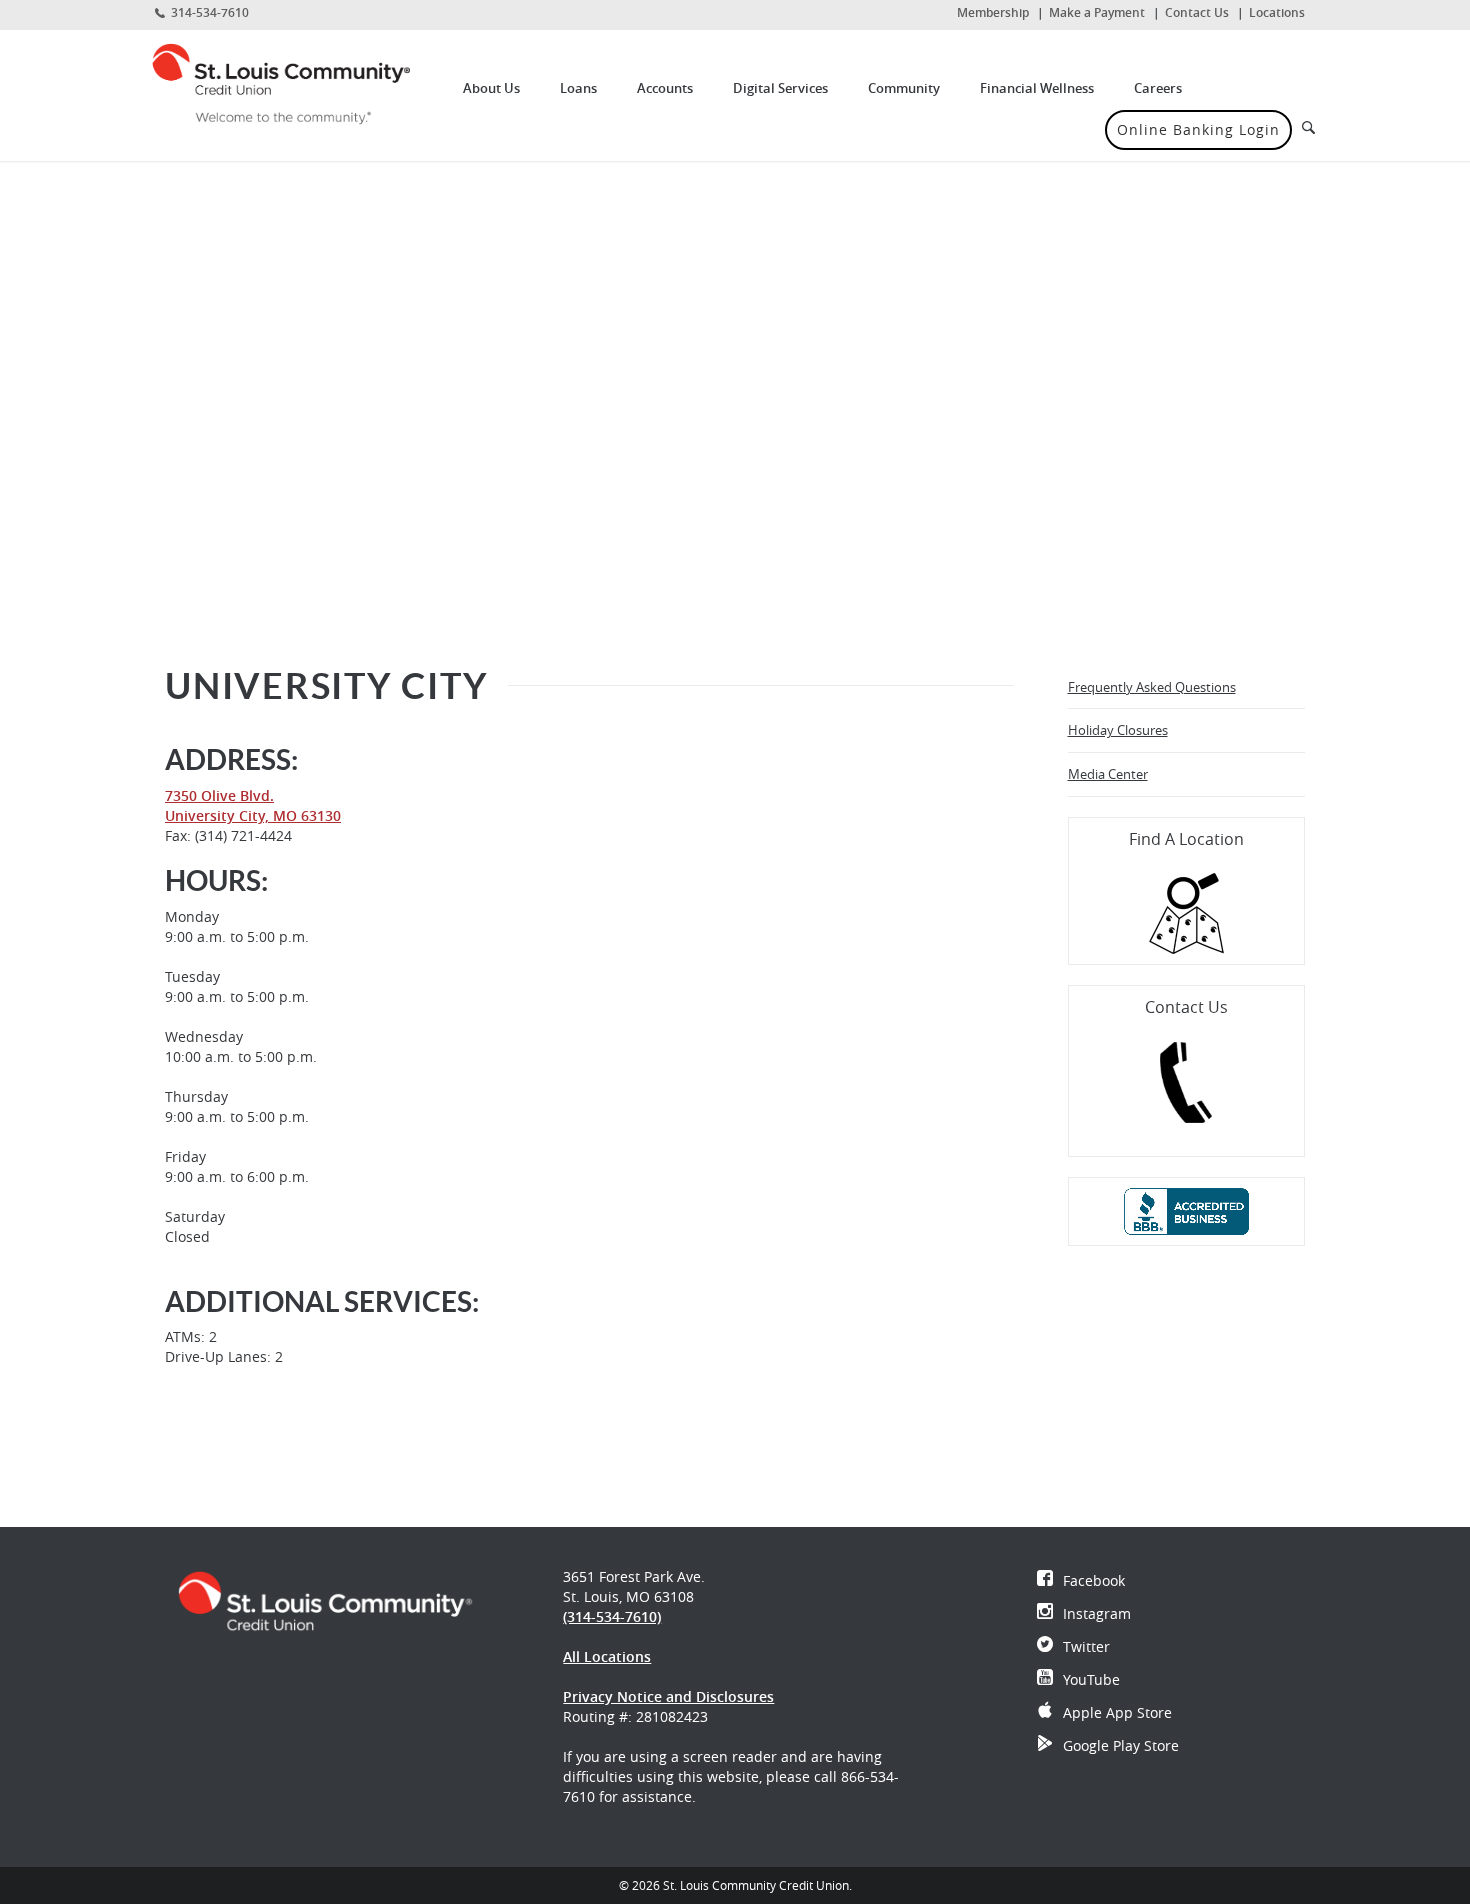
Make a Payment (1097, 12)
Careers (1158, 88)
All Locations (607, 1656)
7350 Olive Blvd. (219, 795)
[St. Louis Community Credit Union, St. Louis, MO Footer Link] (325, 1600)
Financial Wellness (1037, 88)
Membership (993, 12)
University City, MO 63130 (253, 815)
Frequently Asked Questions (1152, 687)
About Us (491, 88)
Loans (578, 88)
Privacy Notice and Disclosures (668, 1696)
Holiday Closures (1118, 730)
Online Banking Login (1198, 129)
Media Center (1108, 774)
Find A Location (1186, 839)
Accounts (665, 88)
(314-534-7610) (612, 1616)
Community (904, 88)
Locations (1277, 12)
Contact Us (1197, 12)
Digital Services (780, 88)
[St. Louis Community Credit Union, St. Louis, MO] (296, 83)
